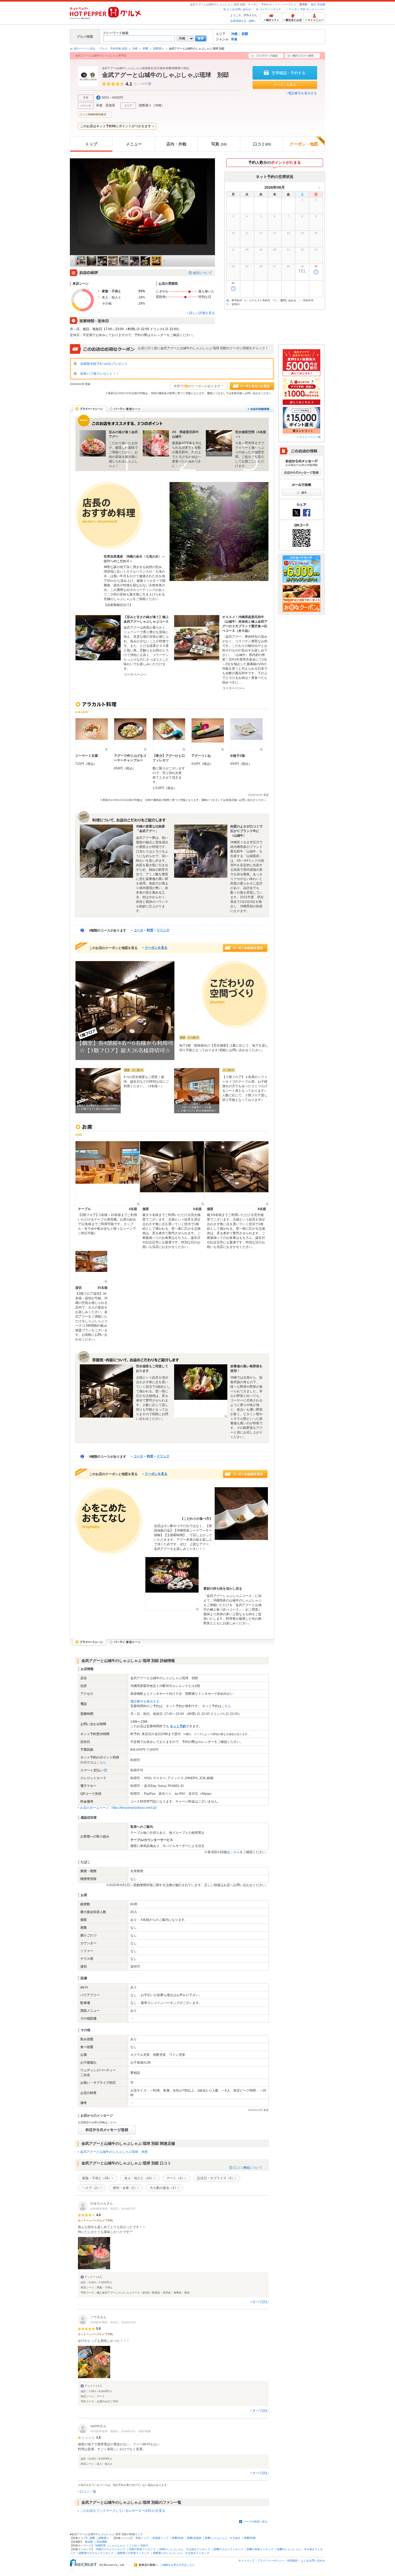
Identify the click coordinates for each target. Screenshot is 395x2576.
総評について (203, 273)
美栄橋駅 (102, 2542)
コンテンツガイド (270, 9)
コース (138, 930)
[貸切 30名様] (91, 1267)
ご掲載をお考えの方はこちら (177, 2565)
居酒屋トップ (160, 2538)
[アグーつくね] (208, 734)
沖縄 (234, 34)
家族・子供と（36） (97, 2178)
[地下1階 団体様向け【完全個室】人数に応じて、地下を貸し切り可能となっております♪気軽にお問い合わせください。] (125, 1011)
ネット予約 (178, 1726)
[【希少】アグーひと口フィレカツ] (169, 734)
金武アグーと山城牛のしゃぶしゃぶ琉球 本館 (114, 2152)
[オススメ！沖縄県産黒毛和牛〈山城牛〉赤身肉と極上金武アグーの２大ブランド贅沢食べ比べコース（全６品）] (197, 638)
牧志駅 (89, 2542)
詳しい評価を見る (202, 313)
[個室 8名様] (236, 1173)
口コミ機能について (248, 2168)
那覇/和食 (178, 2538)
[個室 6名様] (172, 1173)
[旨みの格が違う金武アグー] (93, 443)
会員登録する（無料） (244, 21)
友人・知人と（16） (139, 2178)
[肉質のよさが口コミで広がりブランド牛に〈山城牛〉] (201, 851)
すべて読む (261, 2302)
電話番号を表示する (303, 93)
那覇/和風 (250, 2538)
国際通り (159, 49)
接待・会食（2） (125, 2188)
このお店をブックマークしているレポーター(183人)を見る (123, 2511)
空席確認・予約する (289, 73)
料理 (150, 930)
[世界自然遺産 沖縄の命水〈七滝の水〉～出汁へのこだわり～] (219, 531)
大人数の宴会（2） (164, 2188)
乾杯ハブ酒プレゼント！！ (99, 374)
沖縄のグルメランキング (110, 2549)
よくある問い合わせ (239, 9)
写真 (219, 144)
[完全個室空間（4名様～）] (219, 443)
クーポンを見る (285, 85)
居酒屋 (110, 105)
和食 (234, 39)
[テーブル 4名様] (107, 1173)
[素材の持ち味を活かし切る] (172, 1584)
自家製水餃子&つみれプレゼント (104, 364)
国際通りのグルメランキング (96, 2553)
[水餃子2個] (246, 734)
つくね (133, 2545)
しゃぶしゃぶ (117, 2545)
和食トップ (142, 2538)
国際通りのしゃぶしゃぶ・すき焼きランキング (181, 2553)
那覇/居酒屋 (194, 2538)
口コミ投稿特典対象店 (93, 114)
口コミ (262, 144)
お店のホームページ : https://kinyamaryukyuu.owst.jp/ (118, 1808)
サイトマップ (246, 2561)
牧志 (314, 4)
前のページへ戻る (85, 49)
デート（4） (176, 2178)
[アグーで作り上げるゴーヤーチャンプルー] (130, 734)
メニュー (134, 144)
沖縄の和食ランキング (142, 2549)
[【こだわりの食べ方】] (241, 1514)
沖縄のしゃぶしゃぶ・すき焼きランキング (185, 2549)
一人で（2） (91, 2188)
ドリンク (163, 930)
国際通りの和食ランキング (133, 2553)
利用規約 (293, 2561)
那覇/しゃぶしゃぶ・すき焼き (223, 2538)
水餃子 (144, 2545)
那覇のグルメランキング (228, 2549)
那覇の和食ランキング (260, 2549)
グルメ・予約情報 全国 (113, 49)
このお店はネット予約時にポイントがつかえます (116, 126)
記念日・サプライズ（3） (216, 2178)
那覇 (245, 34)
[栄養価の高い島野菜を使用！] (201, 1391)
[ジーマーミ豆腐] (92, 734)
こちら (226, 1706)
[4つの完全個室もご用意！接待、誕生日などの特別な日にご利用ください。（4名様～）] (98, 1091)
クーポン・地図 (304, 144)
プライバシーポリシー (271, 2561)
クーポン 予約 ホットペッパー (307, 9)
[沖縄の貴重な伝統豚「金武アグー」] (106, 851)
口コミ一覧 (88, 2492)
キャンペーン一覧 (310, 437)
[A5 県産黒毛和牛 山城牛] (156, 443)
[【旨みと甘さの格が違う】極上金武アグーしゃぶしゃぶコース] (98, 638)
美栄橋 (321, 4)
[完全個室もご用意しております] (106, 1391)
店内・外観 (176, 144)
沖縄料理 (100, 2545)
